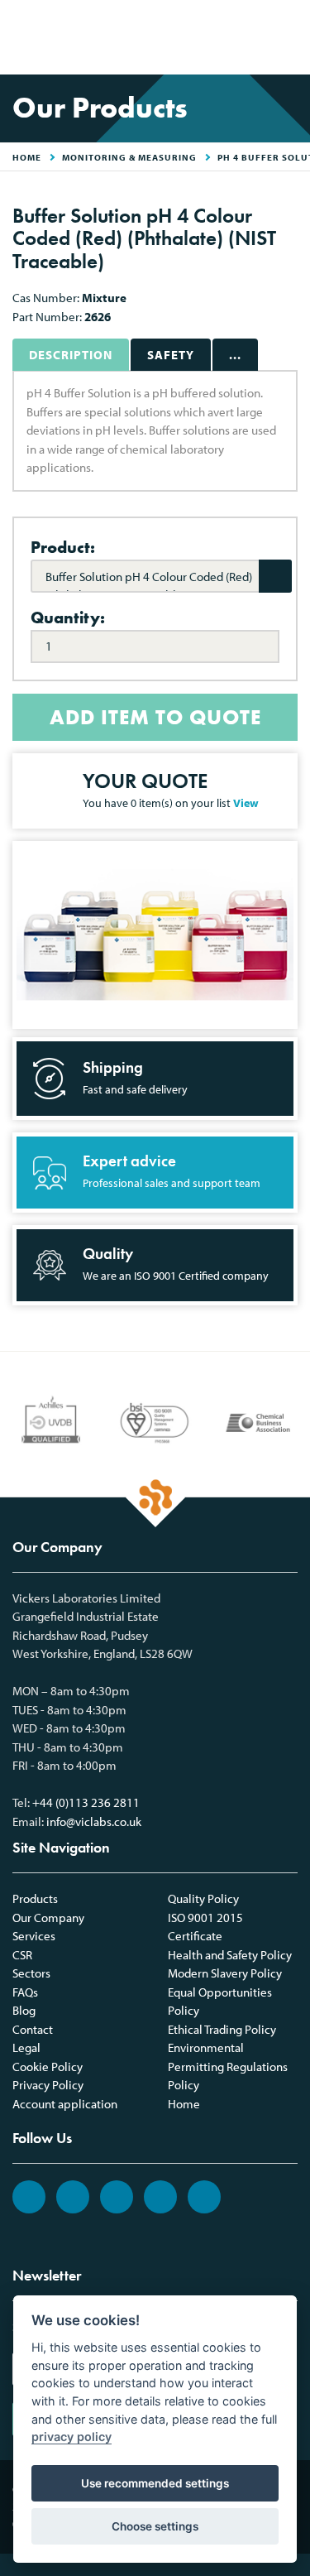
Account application (65, 2104)
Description (71, 355)
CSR (22, 1955)
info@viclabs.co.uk (94, 1821)
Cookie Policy (48, 2067)
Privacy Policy (48, 2085)
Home (184, 2104)
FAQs (25, 1992)
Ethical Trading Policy (222, 2029)
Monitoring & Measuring (129, 157)
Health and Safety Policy (230, 1955)
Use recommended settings (155, 2483)
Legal (26, 2047)
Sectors (31, 1973)
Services (34, 1936)
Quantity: (68, 618)
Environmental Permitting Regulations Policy (228, 2066)
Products (35, 1898)
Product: (63, 547)
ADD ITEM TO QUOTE (155, 717)
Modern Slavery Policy (225, 1973)
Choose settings (155, 2526)
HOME (27, 157)
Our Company (48, 1918)
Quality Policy (203, 1898)
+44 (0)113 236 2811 (86, 1802)
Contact (33, 2029)
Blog (24, 2010)
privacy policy (72, 2437)
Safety (171, 355)
